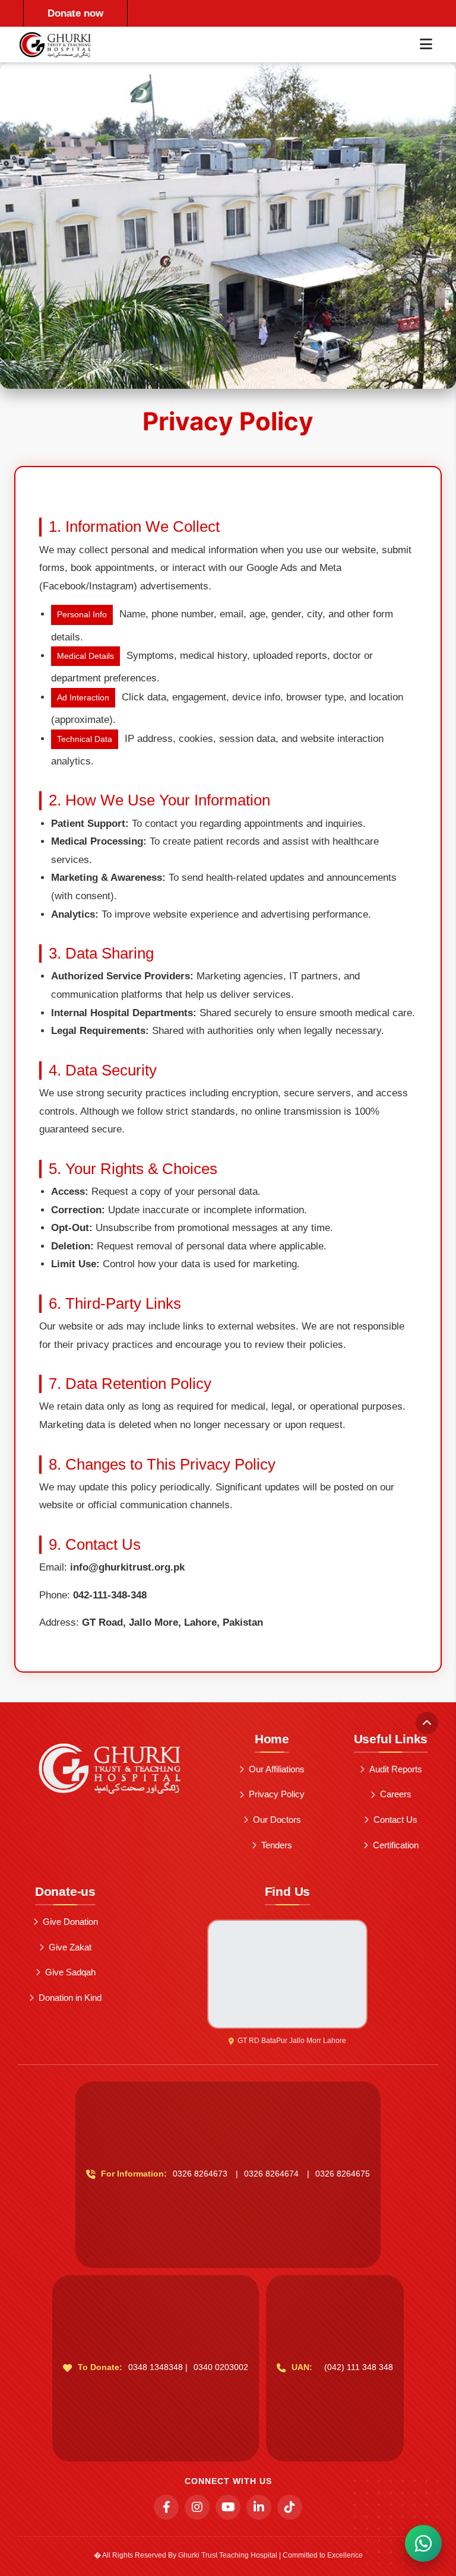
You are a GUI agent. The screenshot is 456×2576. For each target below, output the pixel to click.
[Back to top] (427, 1723)
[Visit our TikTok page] (290, 2507)
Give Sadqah (70, 1972)
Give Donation (70, 1922)
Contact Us (395, 1820)
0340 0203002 (221, 2367)
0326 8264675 (343, 2174)
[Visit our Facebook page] (166, 2507)
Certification (396, 1845)
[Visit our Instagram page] (197, 2507)
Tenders (277, 1845)
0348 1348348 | (158, 2367)
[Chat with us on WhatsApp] (423, 2543)
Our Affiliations (277, 1769)
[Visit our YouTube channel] (228, 2507)
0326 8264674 (271, 2174)
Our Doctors (277, 1820)
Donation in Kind (70, 1998)
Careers (396, 1794)
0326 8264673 (200, 2174)
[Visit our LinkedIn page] (259, 2507)
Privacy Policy (277, 1794)
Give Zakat (70, 1947)
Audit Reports (396, 1769)
